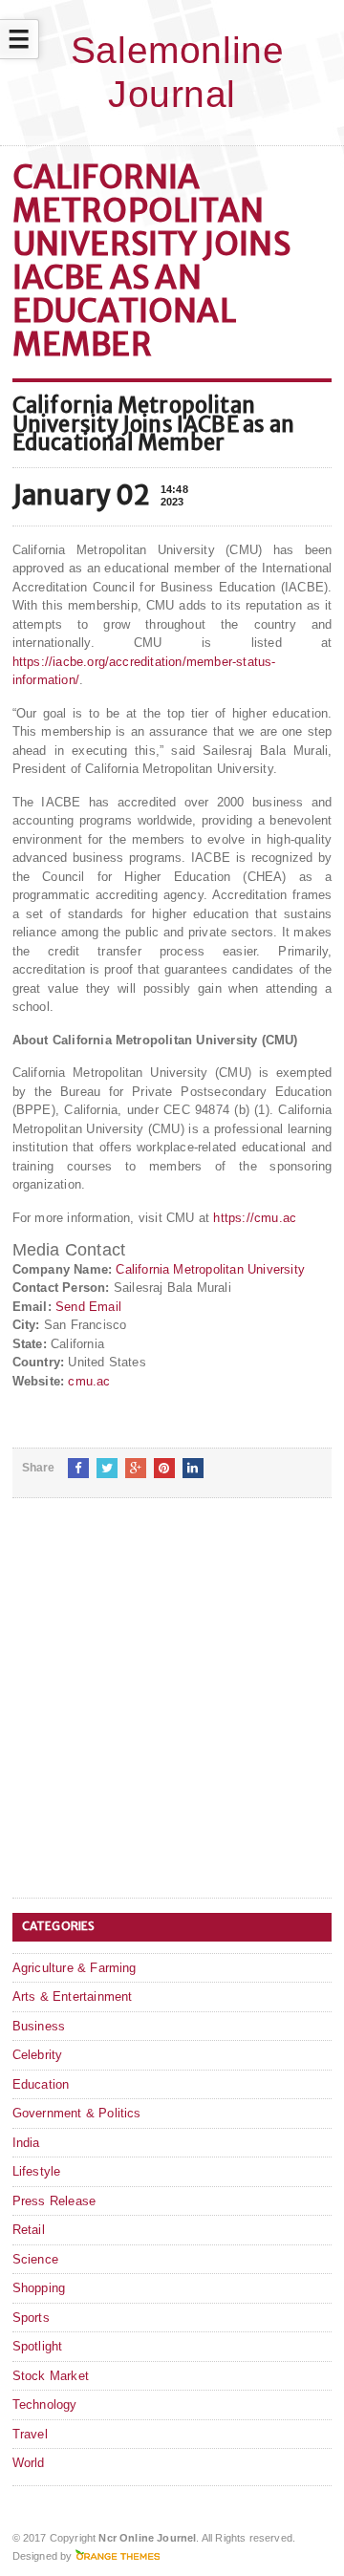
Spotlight (38, 2346)
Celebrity (38, 2055)
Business (39, 2026)
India (26, 2143)
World (29, 2463)
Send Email (88, 1307)
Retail (29, 2230)
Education (41, 2084)
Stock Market (51, 2376)
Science (35, 2259)
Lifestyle (37, 2171)
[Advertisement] (172, 1713)
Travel (30, 2434)
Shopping (39, 2288)
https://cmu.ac (255, 1218)
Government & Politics (77, 2113)
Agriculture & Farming (75, 1968)
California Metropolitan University (210, 1269)
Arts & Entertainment (73, 1996)
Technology (45, 2404)
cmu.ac (89, 1381)
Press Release (54, 2201)
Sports (31, 2318)
